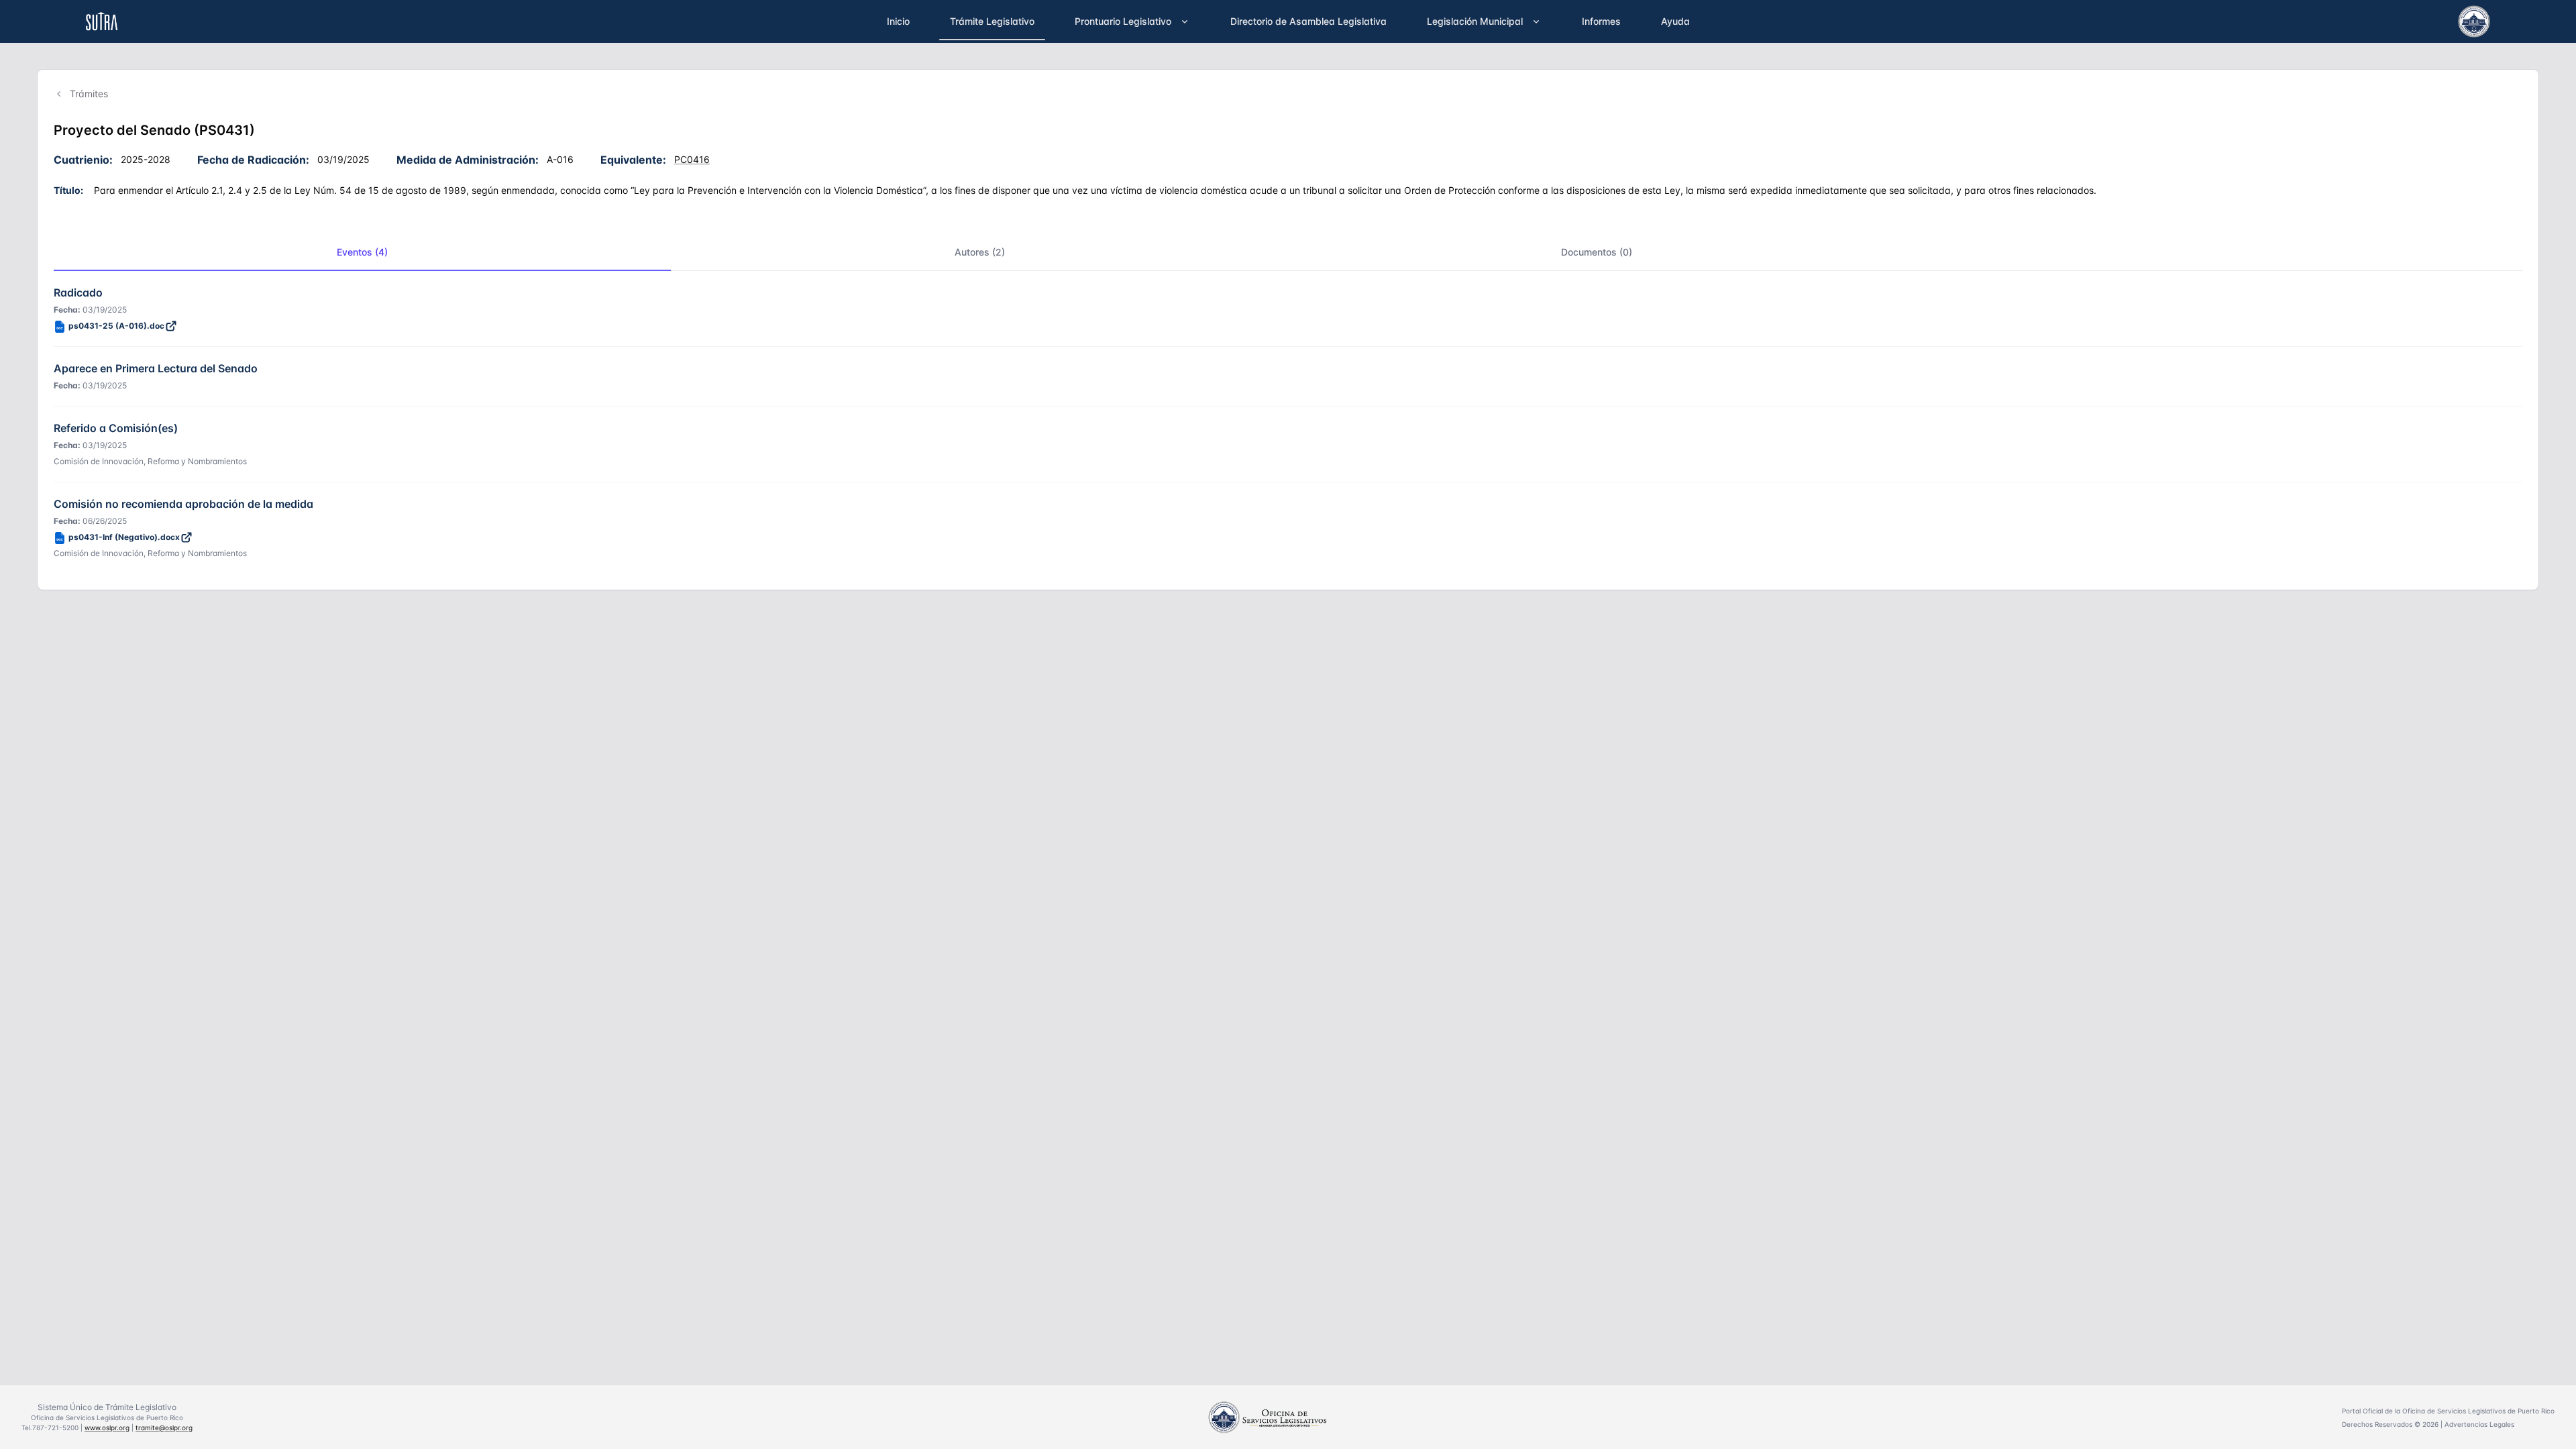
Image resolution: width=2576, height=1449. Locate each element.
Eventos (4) (362, 252)
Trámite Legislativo (992, 21)
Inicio (898, 21)
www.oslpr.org (107, 1428)
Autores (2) (980, 252)
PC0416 (692, 159)
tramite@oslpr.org (164, 1428)
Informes (1601, 21)
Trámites (89, 94)
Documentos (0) (1597, 252)
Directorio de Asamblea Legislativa (1308, 21)
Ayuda (1675, 21)
